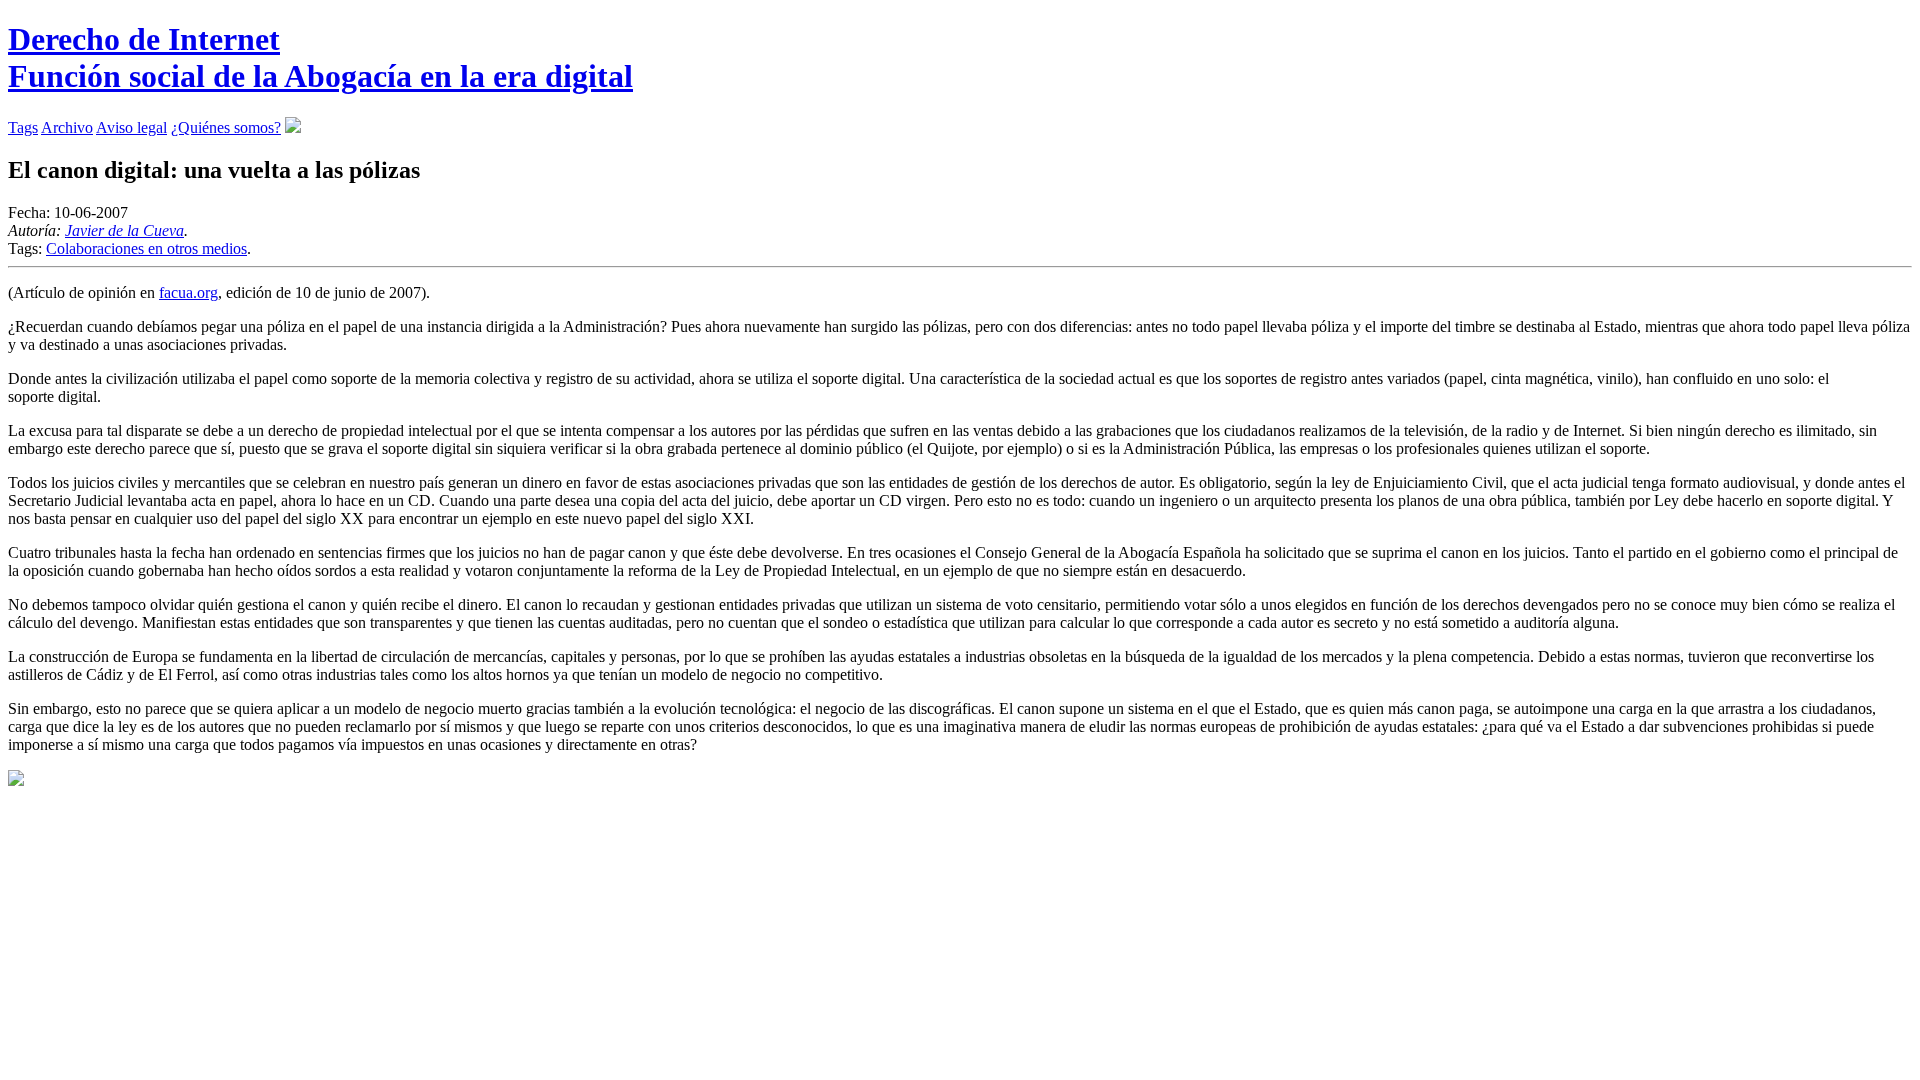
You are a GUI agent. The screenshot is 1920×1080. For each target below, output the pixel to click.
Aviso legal (131, 127)
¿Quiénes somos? (226, 127)
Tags (23, 127)
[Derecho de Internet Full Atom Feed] (293, 127)
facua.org (188, 292)
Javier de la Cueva (124, 230)
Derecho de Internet (320, 57)
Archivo (67, 127)
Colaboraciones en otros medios (146, 248)
